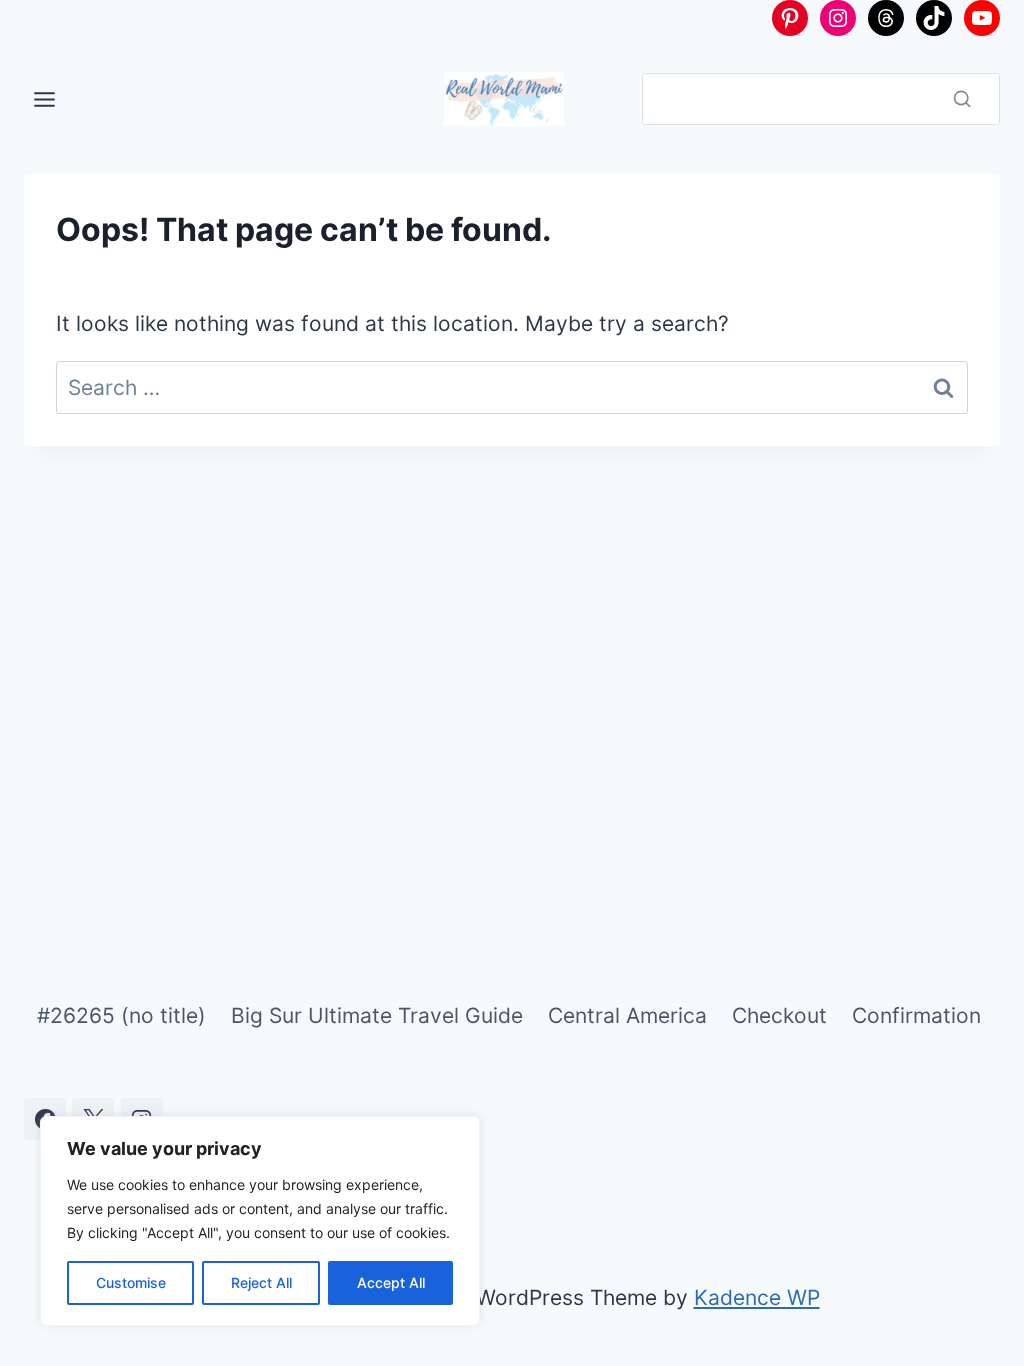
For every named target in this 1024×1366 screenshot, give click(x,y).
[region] (260, 1221)
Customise (131, 1282)
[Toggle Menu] (44, 99)
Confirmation (916, 1015)
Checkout (779, 1015)
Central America (627, 1015)
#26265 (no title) (121, 1015)
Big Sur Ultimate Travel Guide (377, 1015)
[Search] (962, 99)
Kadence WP (757, 1297)
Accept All (391, 1282)
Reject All (261, 1282)
